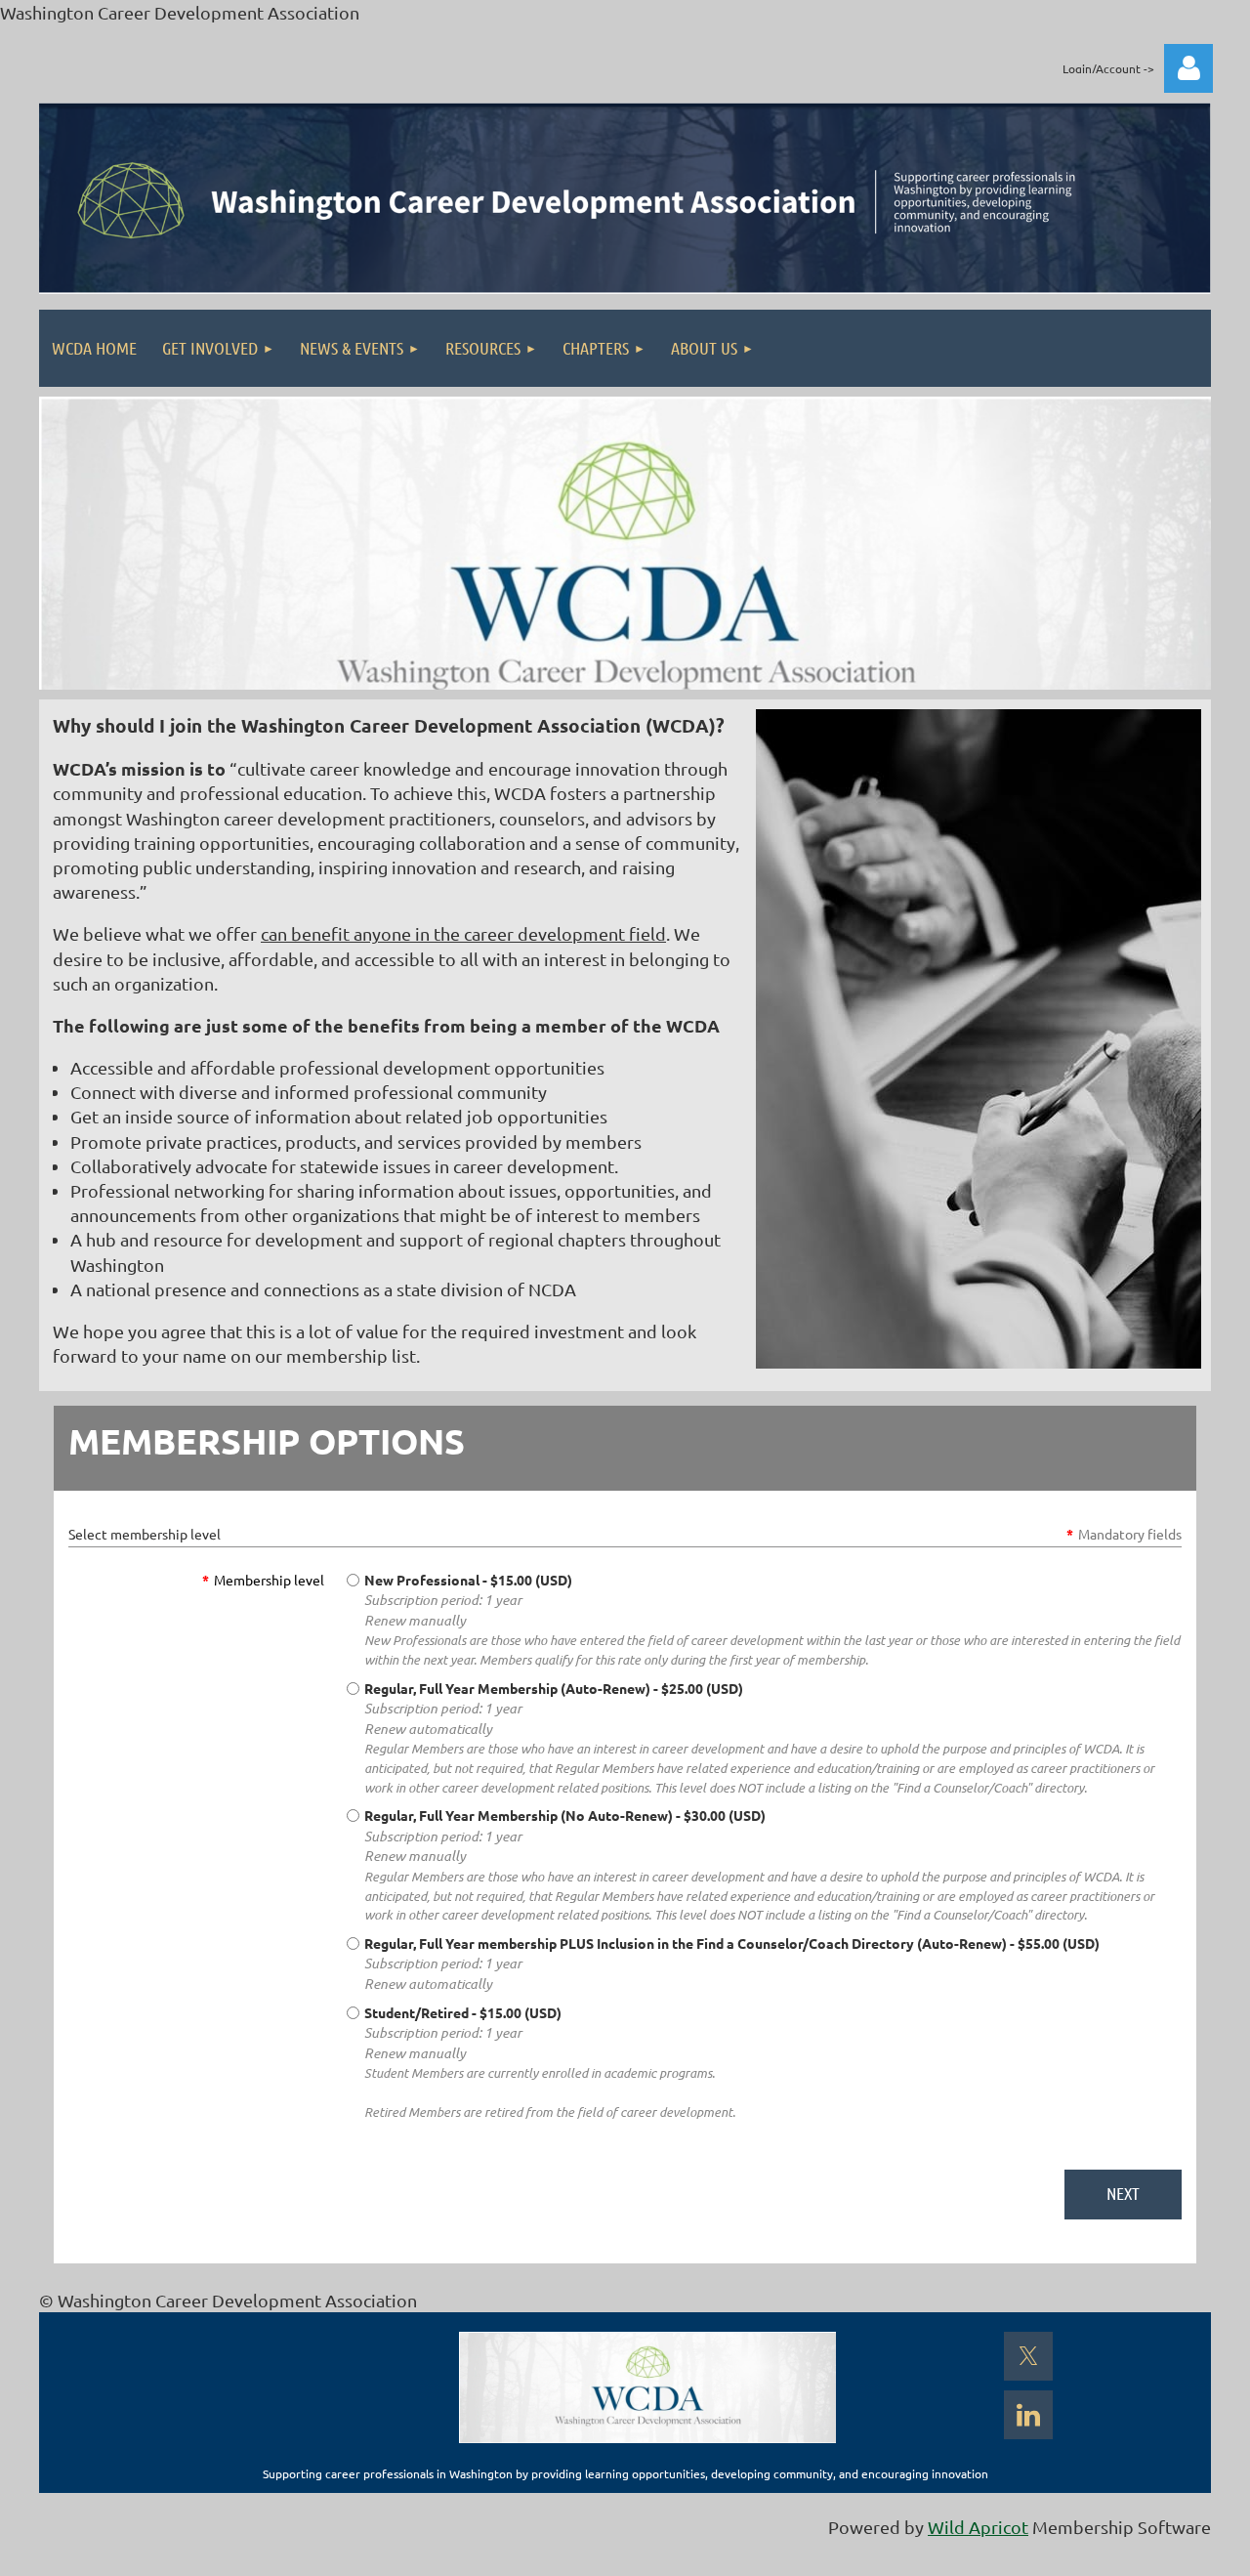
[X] (1028, 2356)
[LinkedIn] (1028, 2415)
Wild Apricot (978, 2527)
